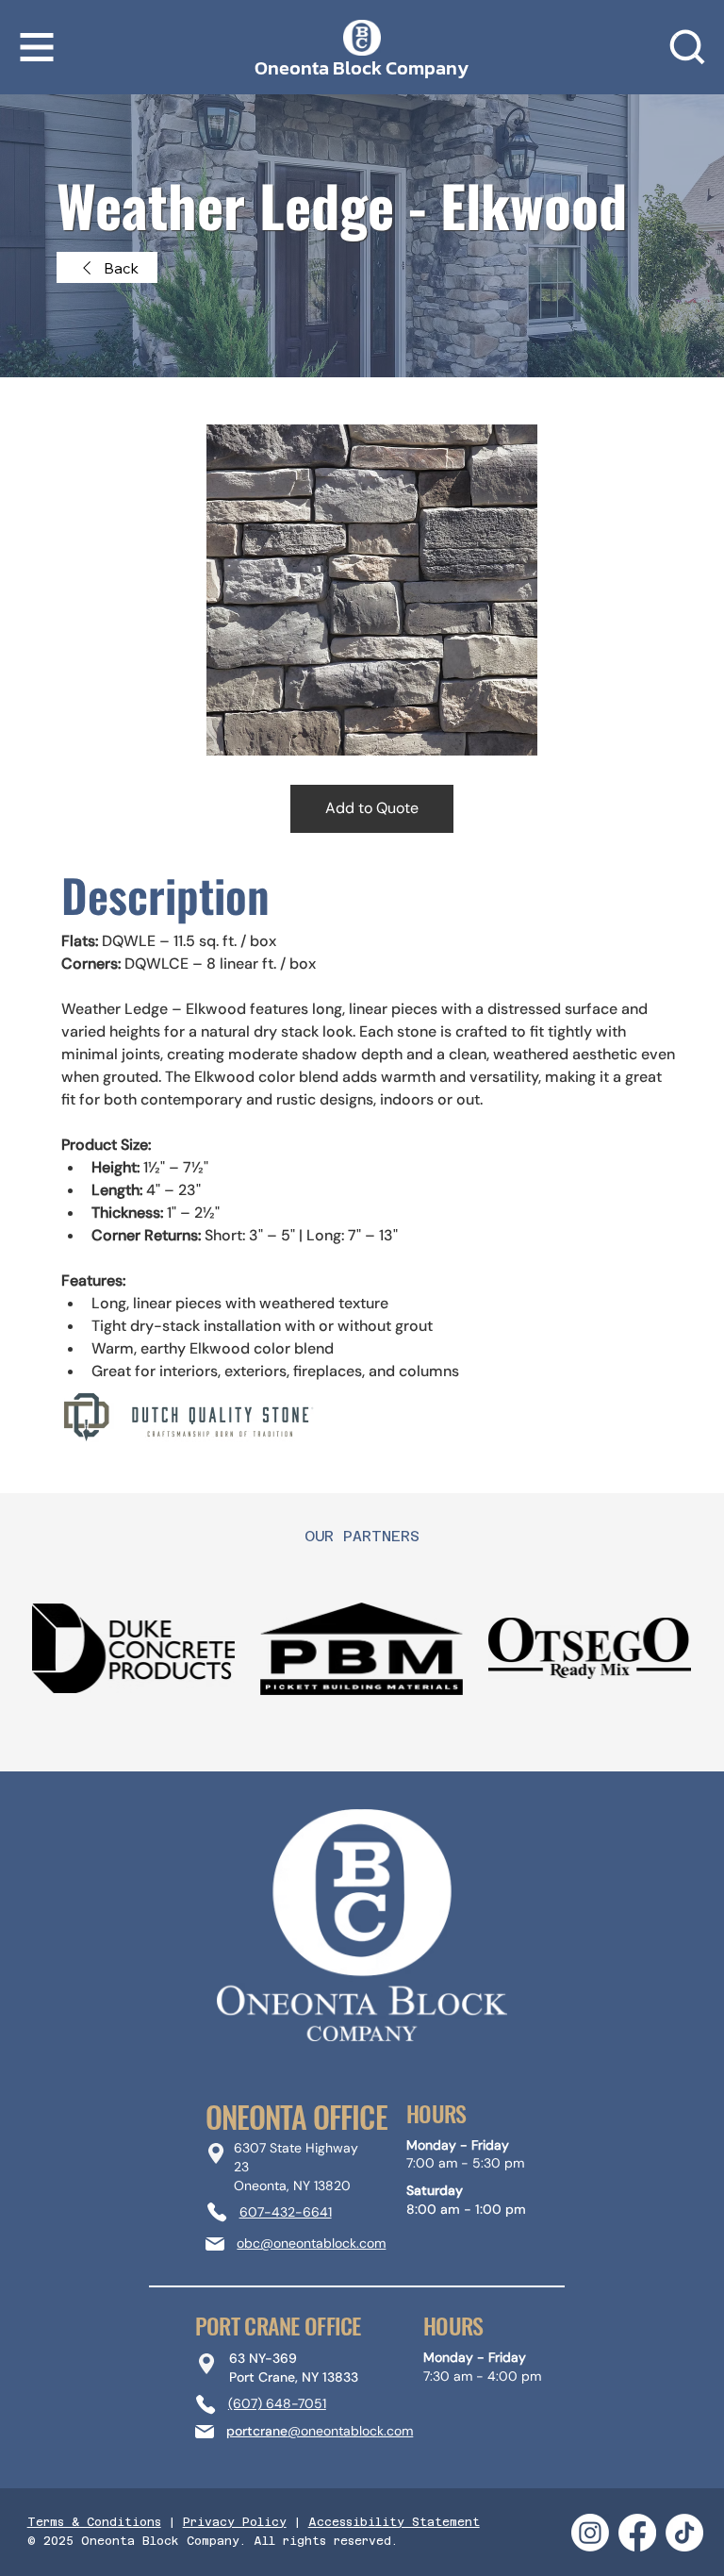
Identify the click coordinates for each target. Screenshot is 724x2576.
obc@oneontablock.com (311, 2243)
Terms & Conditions (94, 2522)
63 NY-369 (263, 2358)
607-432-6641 (286, 2212)
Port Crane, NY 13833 (294, 2377)
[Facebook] (637, 2533)
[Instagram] (590, 2533)
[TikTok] (684, 2533)
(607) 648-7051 (277, 2403)
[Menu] (38, 47)
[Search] (687, 47)
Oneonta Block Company (362, 68)
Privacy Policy (235, 2522)
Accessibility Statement (394, 2522)
